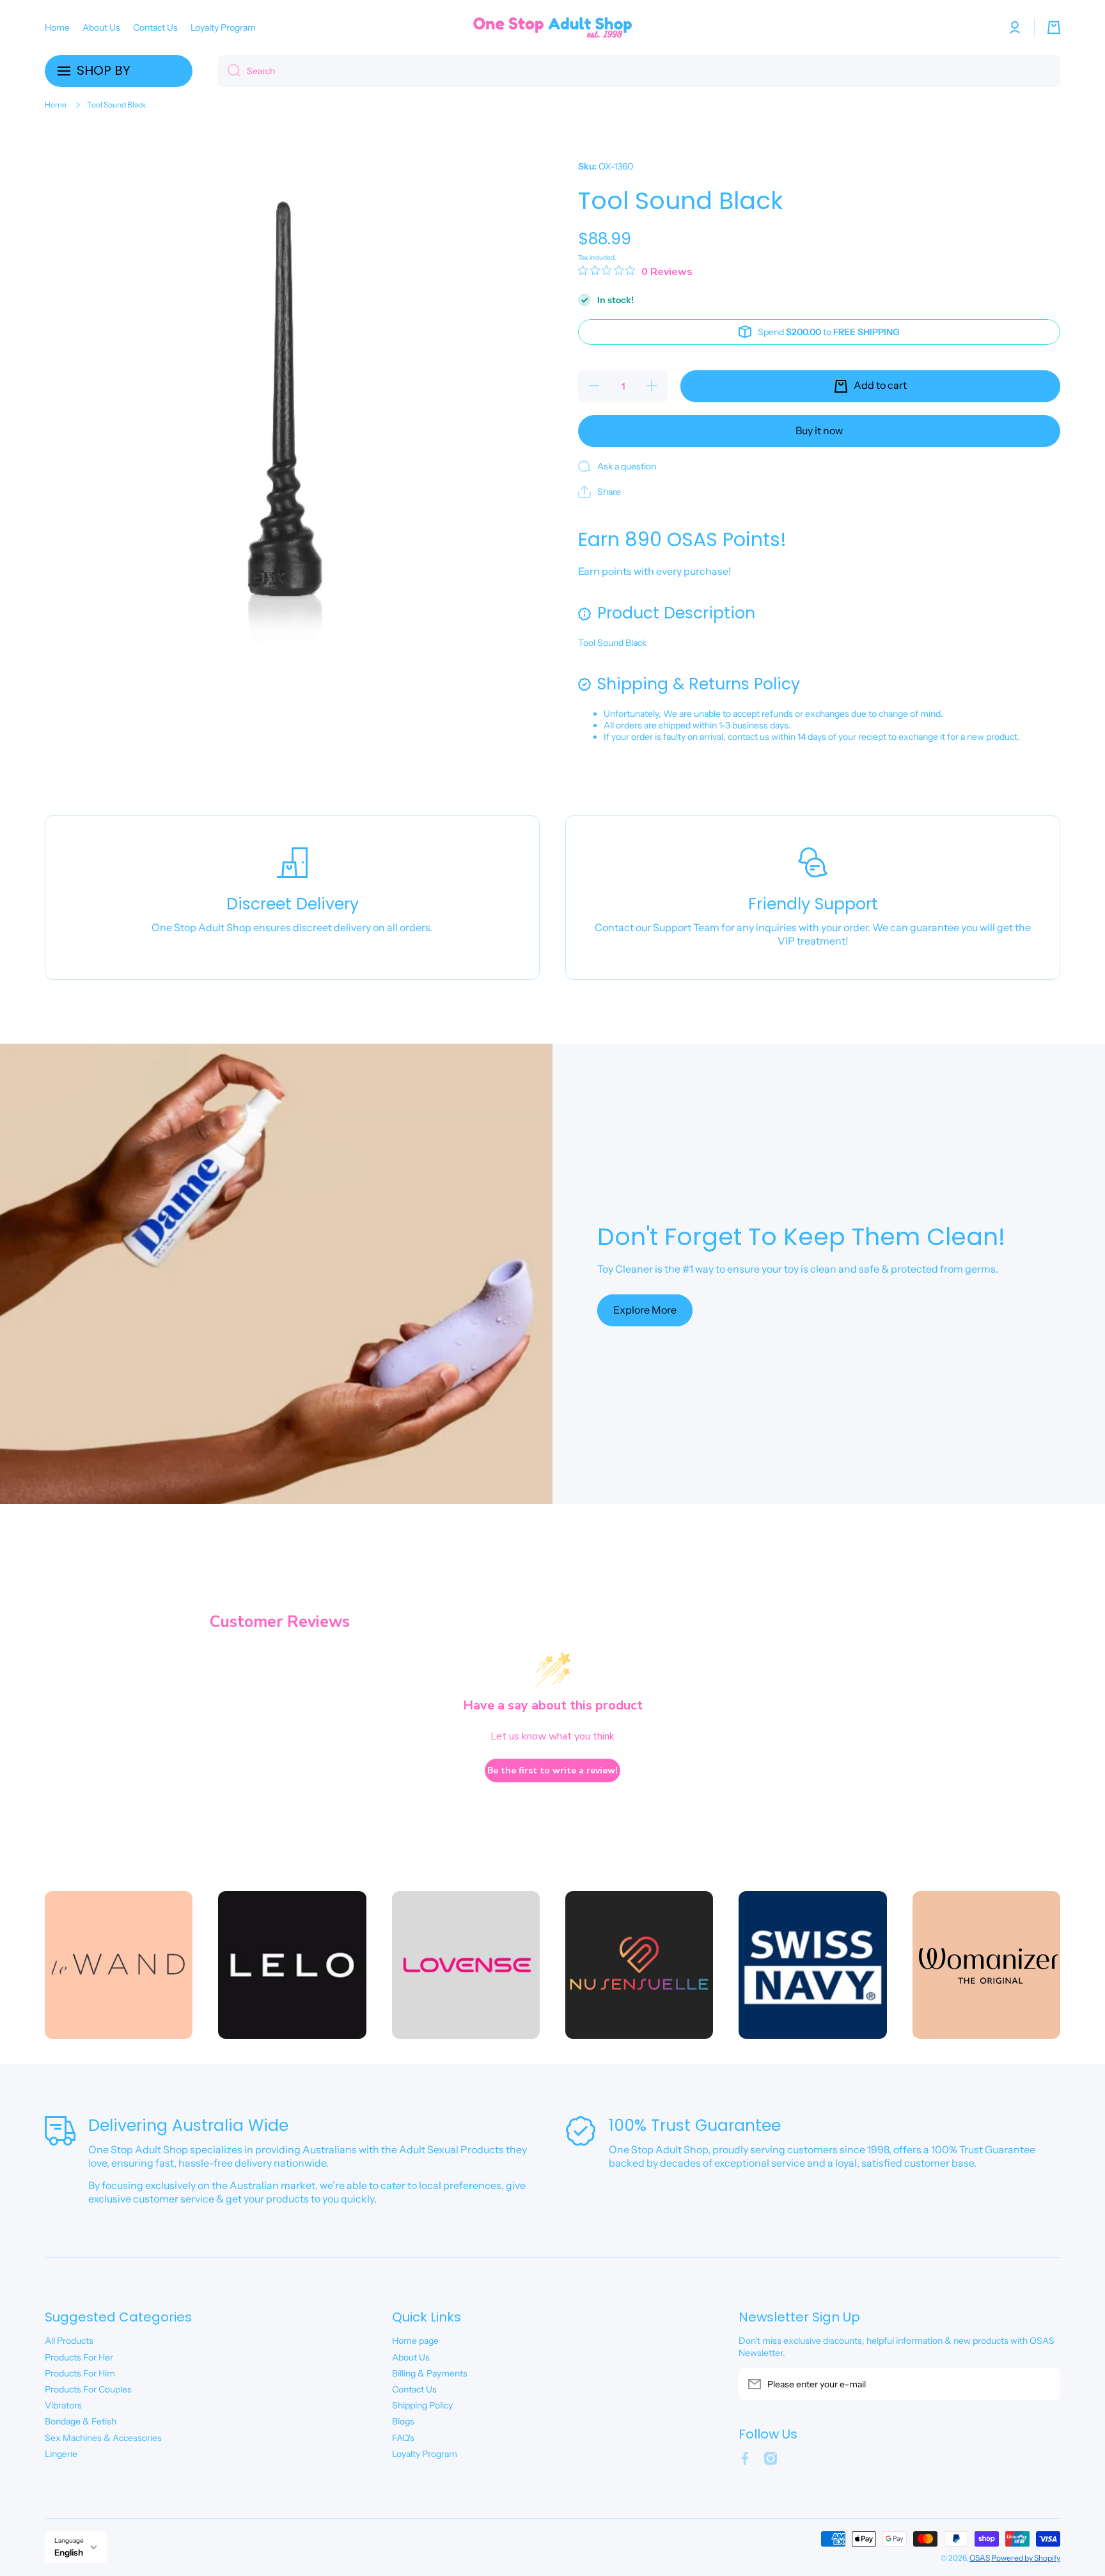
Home (56, 105)
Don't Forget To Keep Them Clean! (801, 1237)
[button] (1054, 27)
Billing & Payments (430, 2373)
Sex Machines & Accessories (103, 2438)
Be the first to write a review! (552, 1771)
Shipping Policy (422, 2405)
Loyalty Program (425, 2454)
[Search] (229, 71)
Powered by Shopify (1026, 2558)
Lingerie (61, 2454)
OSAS (980, 2558)
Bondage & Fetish (81, 2421)
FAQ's (403, 2438)
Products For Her (79, 2357)
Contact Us (414, 2389)
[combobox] (639, 71)
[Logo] (552, 27)
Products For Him (80, 2373)
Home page (415, 2341)
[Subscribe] (1044, 2384)
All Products (69, 2341)
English (69, 2552)
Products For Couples (88, 2389)
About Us (411, 2357)
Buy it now (819, 430)
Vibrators (63, 2405)
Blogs (403, 2421)
